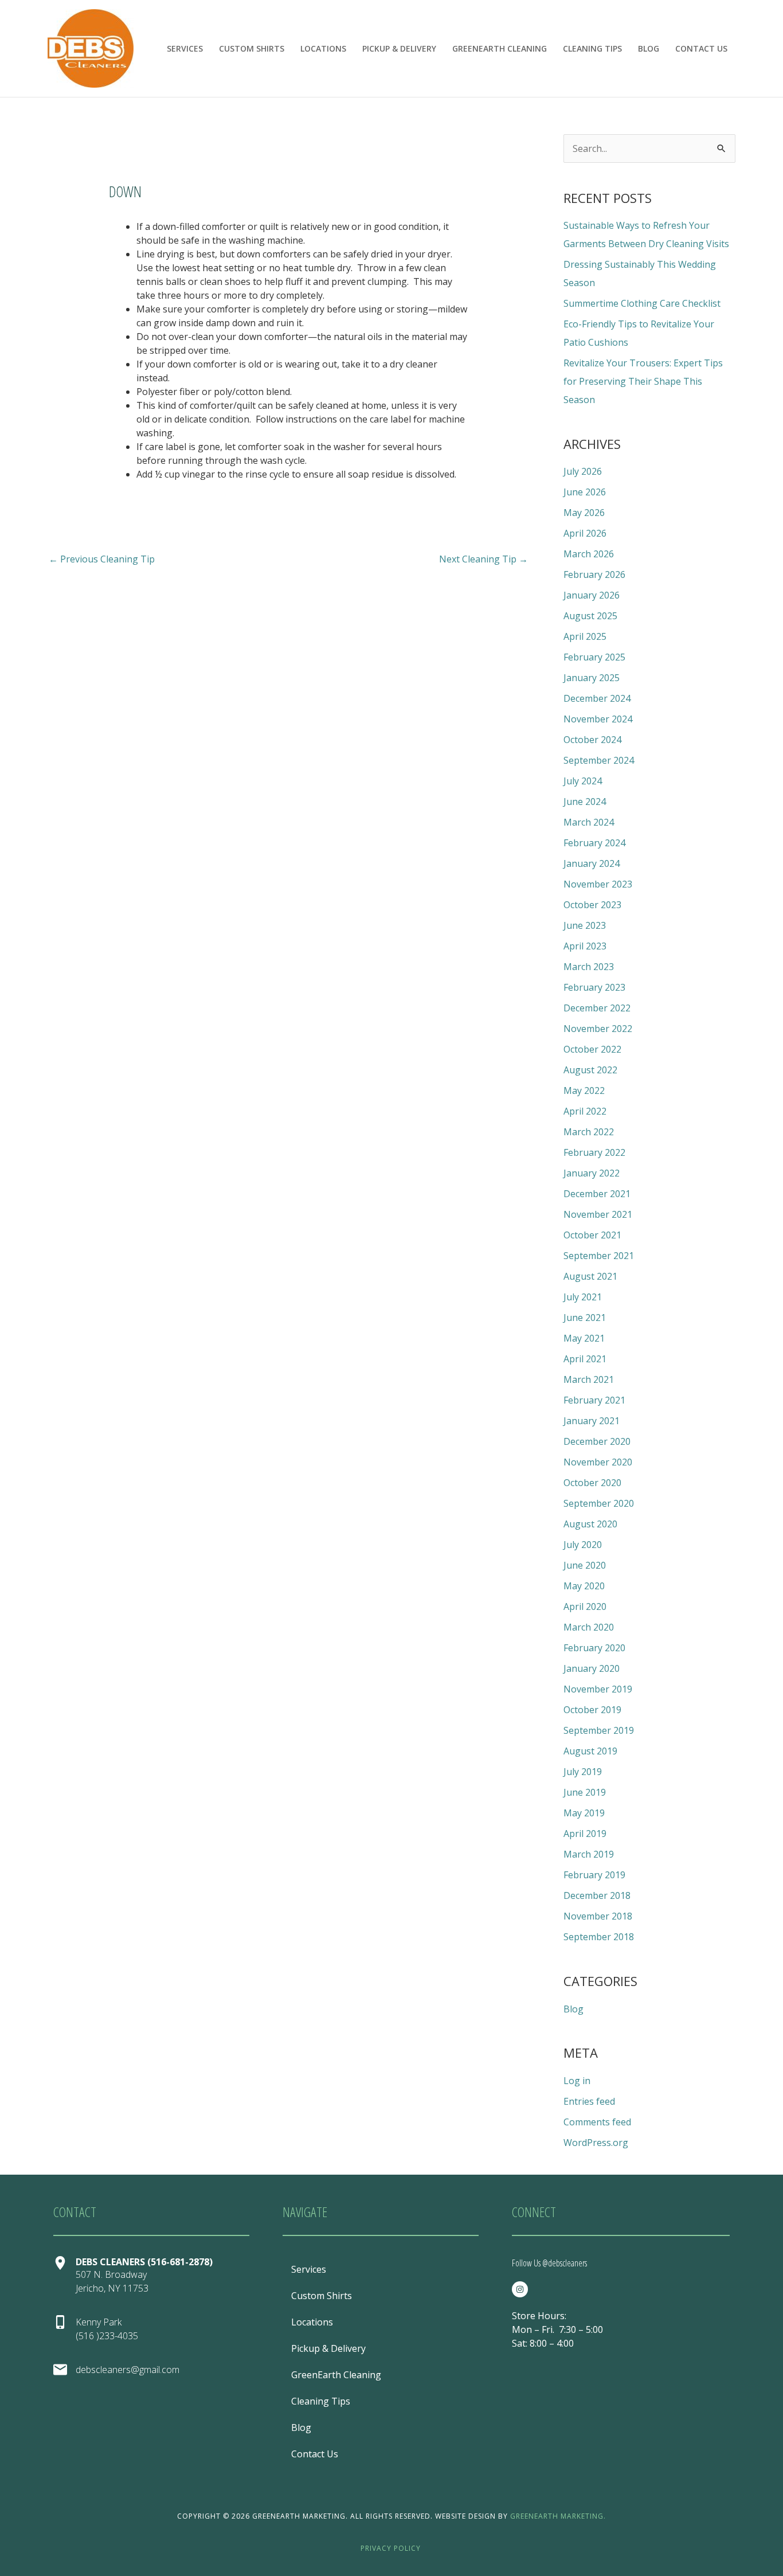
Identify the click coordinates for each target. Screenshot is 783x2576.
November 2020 (598, 1462)
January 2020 (592, 1668)
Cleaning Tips (592, 48)
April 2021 (585, 1359)
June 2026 (585, 492)
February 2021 (594, 1400)
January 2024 (592, 863)
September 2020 (599, 1503)
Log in (577, 2081)
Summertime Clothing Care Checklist (642, 303)
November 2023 (598, 884)
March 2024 (589, 822)
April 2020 (585, 1606)
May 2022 (584, 1090)
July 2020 (583, 1545)
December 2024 (597, 698)
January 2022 (592, 1173)
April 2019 (585, 1834)
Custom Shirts (252, 48)
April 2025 (585, 636)
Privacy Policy (391, 2548)
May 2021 (584, 1338)
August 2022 (590, 1070)
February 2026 (594, 574)
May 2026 (584, 513)
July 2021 (583, 1297)
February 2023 (594, 987)
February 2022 (594, 1152)
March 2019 (589, 1854)
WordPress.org (596, 2143)
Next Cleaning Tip (483, 559)
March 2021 (589, 1379)
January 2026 (592, 595)
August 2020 (590, 1524)
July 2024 (583, 781)
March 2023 (589, 967)
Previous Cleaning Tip (102, 559)
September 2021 (599, 1256)
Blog (649, 48)
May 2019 (584, 1813)
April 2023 (585, 946)
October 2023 (592, 905)
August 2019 (590, 1751)
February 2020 (594, 1648)
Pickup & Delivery (399, 48)
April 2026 (585, 533)
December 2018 (597, 1895)
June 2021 (585, 1318)
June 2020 (585, 1565)
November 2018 (598, 1916)
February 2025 (594, 657)
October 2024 (592, 740)
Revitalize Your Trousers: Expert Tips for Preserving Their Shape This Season (643, 381)
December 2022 (597, 1008)
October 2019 (592, 1710)
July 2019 (583, 1772)
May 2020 (584, 1586)
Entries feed (589, 2101)
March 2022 (589, 1132)
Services (185, 48)
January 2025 (592, 678)
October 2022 (592, 1049)
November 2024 (598, 719)
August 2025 (590, 616)
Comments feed (597, 2122)
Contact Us (701, 48)
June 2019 (585, 1792)
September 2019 (599, 1730)
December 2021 (597, 1194)
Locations (323, 48)
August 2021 (590, 1276)
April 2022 (585, 1111)
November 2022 (598, 1029)
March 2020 (589, 1627)
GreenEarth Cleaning (500, 48)
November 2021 (598, 1214)
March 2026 (589, 554)
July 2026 (583, 471)
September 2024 (599, 760)
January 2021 (592, 1421)
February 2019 (594, 1875)
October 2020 (592, 1483)
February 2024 (594, 843)
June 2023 (585, 925)
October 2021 (592, 1235)
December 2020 (597, 1441)
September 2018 (599, 1937)
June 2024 (585, 802)
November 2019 (598, 1689)
